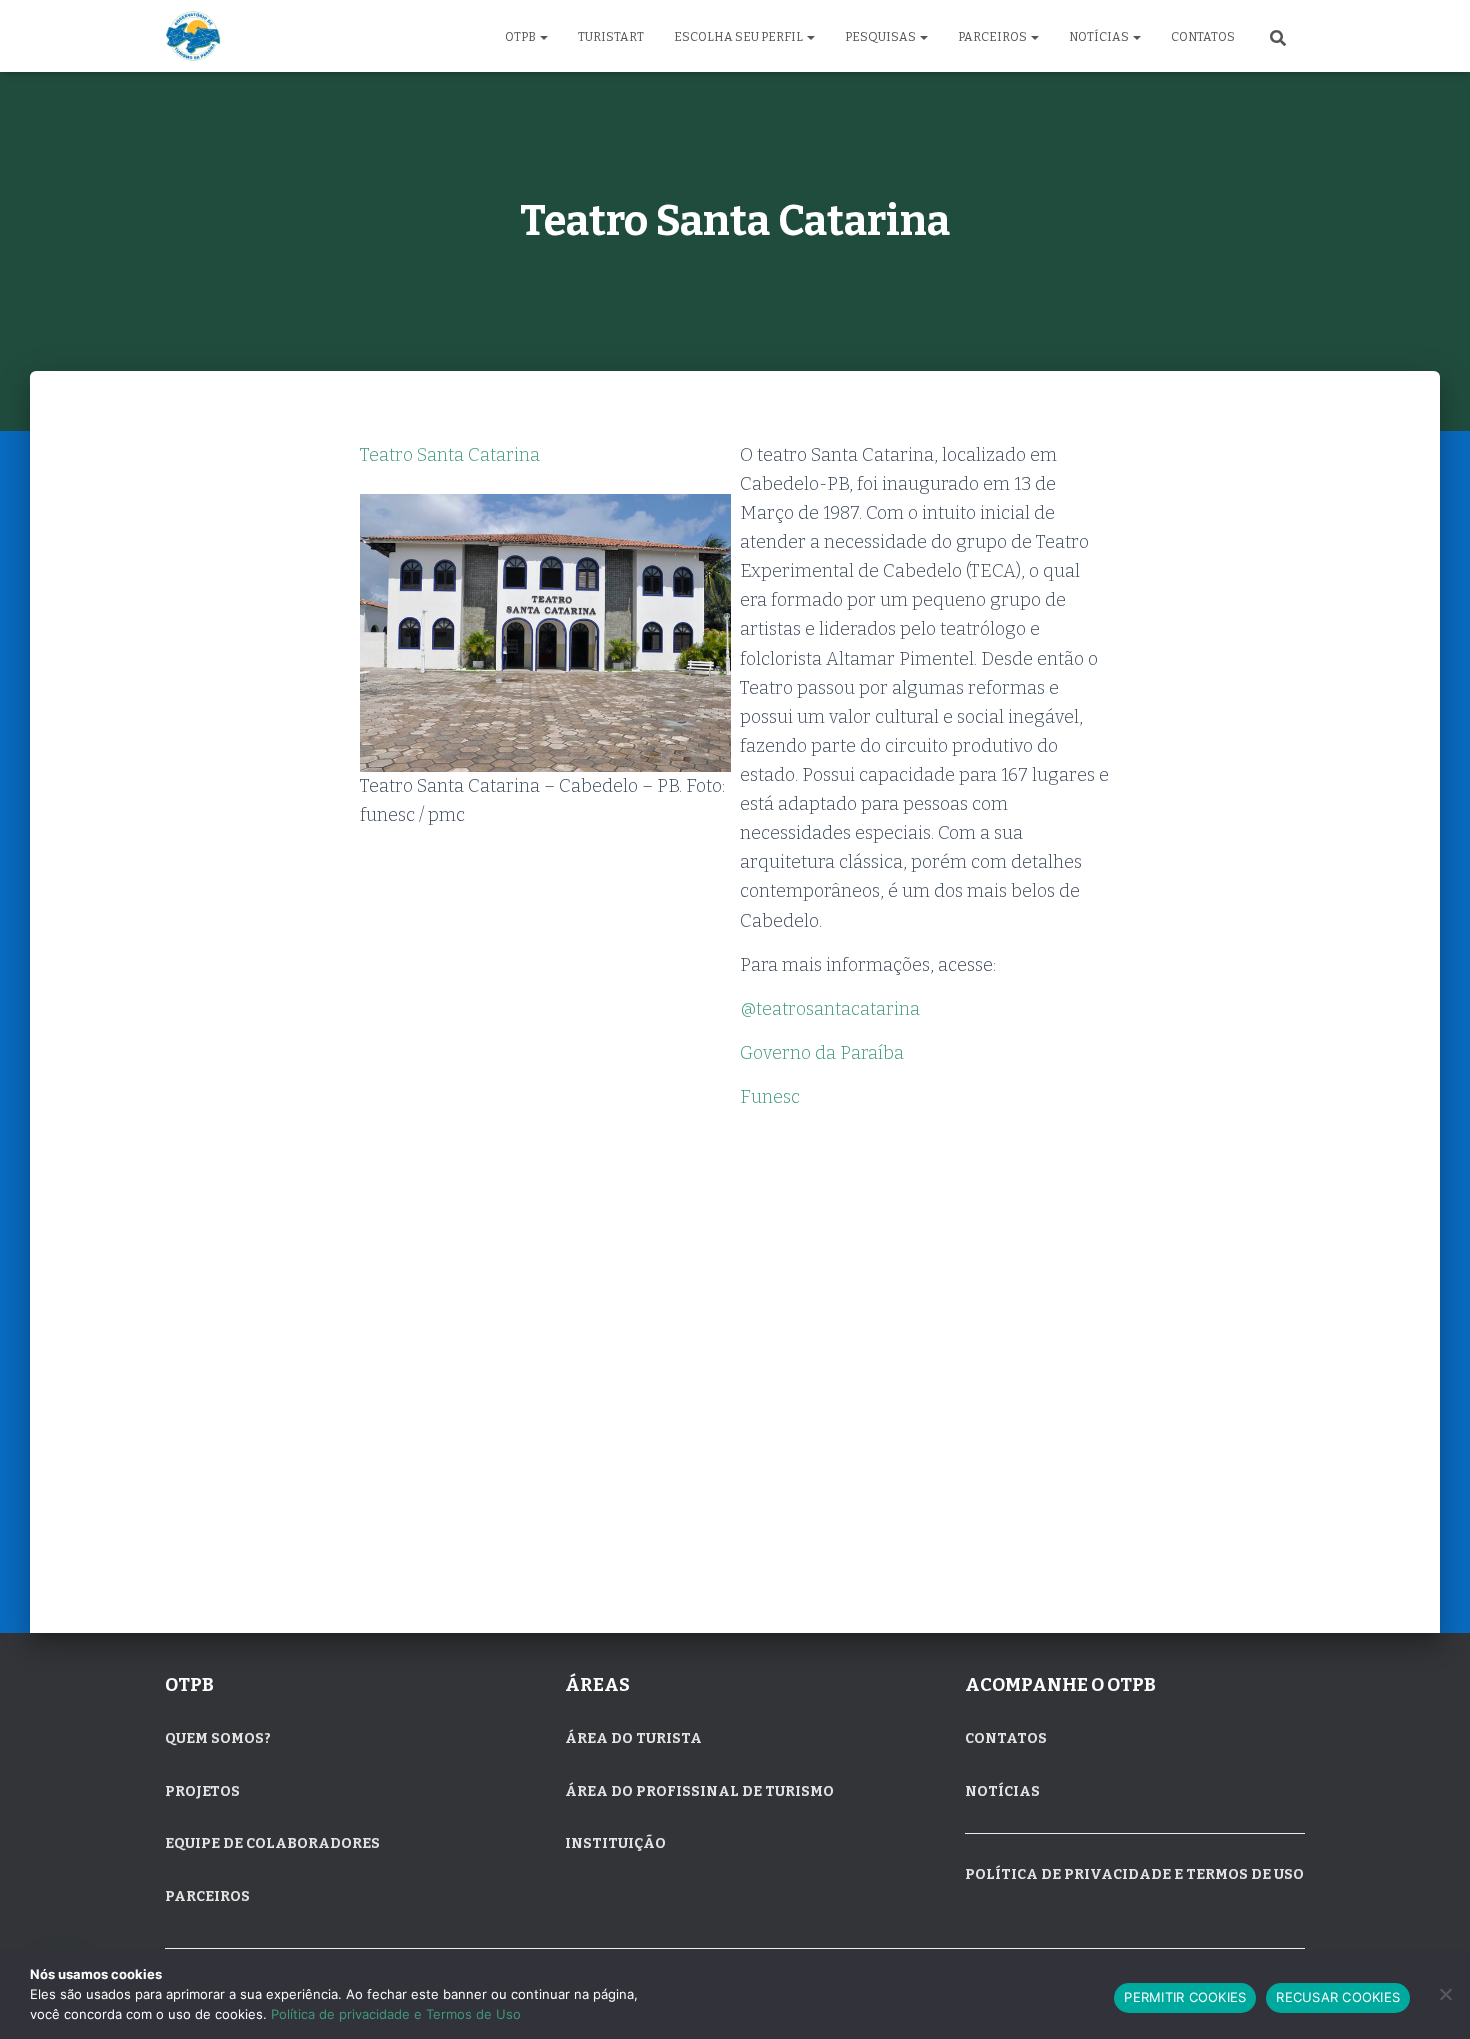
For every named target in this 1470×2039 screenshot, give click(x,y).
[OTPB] (193, 36)
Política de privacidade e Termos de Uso (396, 2014)
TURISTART (611, 37)
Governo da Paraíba (822, 1053)
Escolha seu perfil (739, 37)
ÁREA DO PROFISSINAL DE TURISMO (699, 1791)
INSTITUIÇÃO (615, 1843)
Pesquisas (881, 37)
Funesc (770, 1097)
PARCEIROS (207, 1896)
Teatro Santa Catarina (450, 455)
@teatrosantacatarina (830, 1009)
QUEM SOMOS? (218, 1738)
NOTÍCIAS (1002, 1791)
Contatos (1203, 37)
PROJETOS (202, 1791)
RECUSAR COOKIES (1338, 1997)
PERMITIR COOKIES (1185, 1997)
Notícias (1100, 37)
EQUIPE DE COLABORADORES (272, 1843)
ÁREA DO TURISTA (633, 1738)
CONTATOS (1006, 1738)
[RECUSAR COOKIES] (1445, 1994)
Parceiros (993, 37)
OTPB (521, 37)
